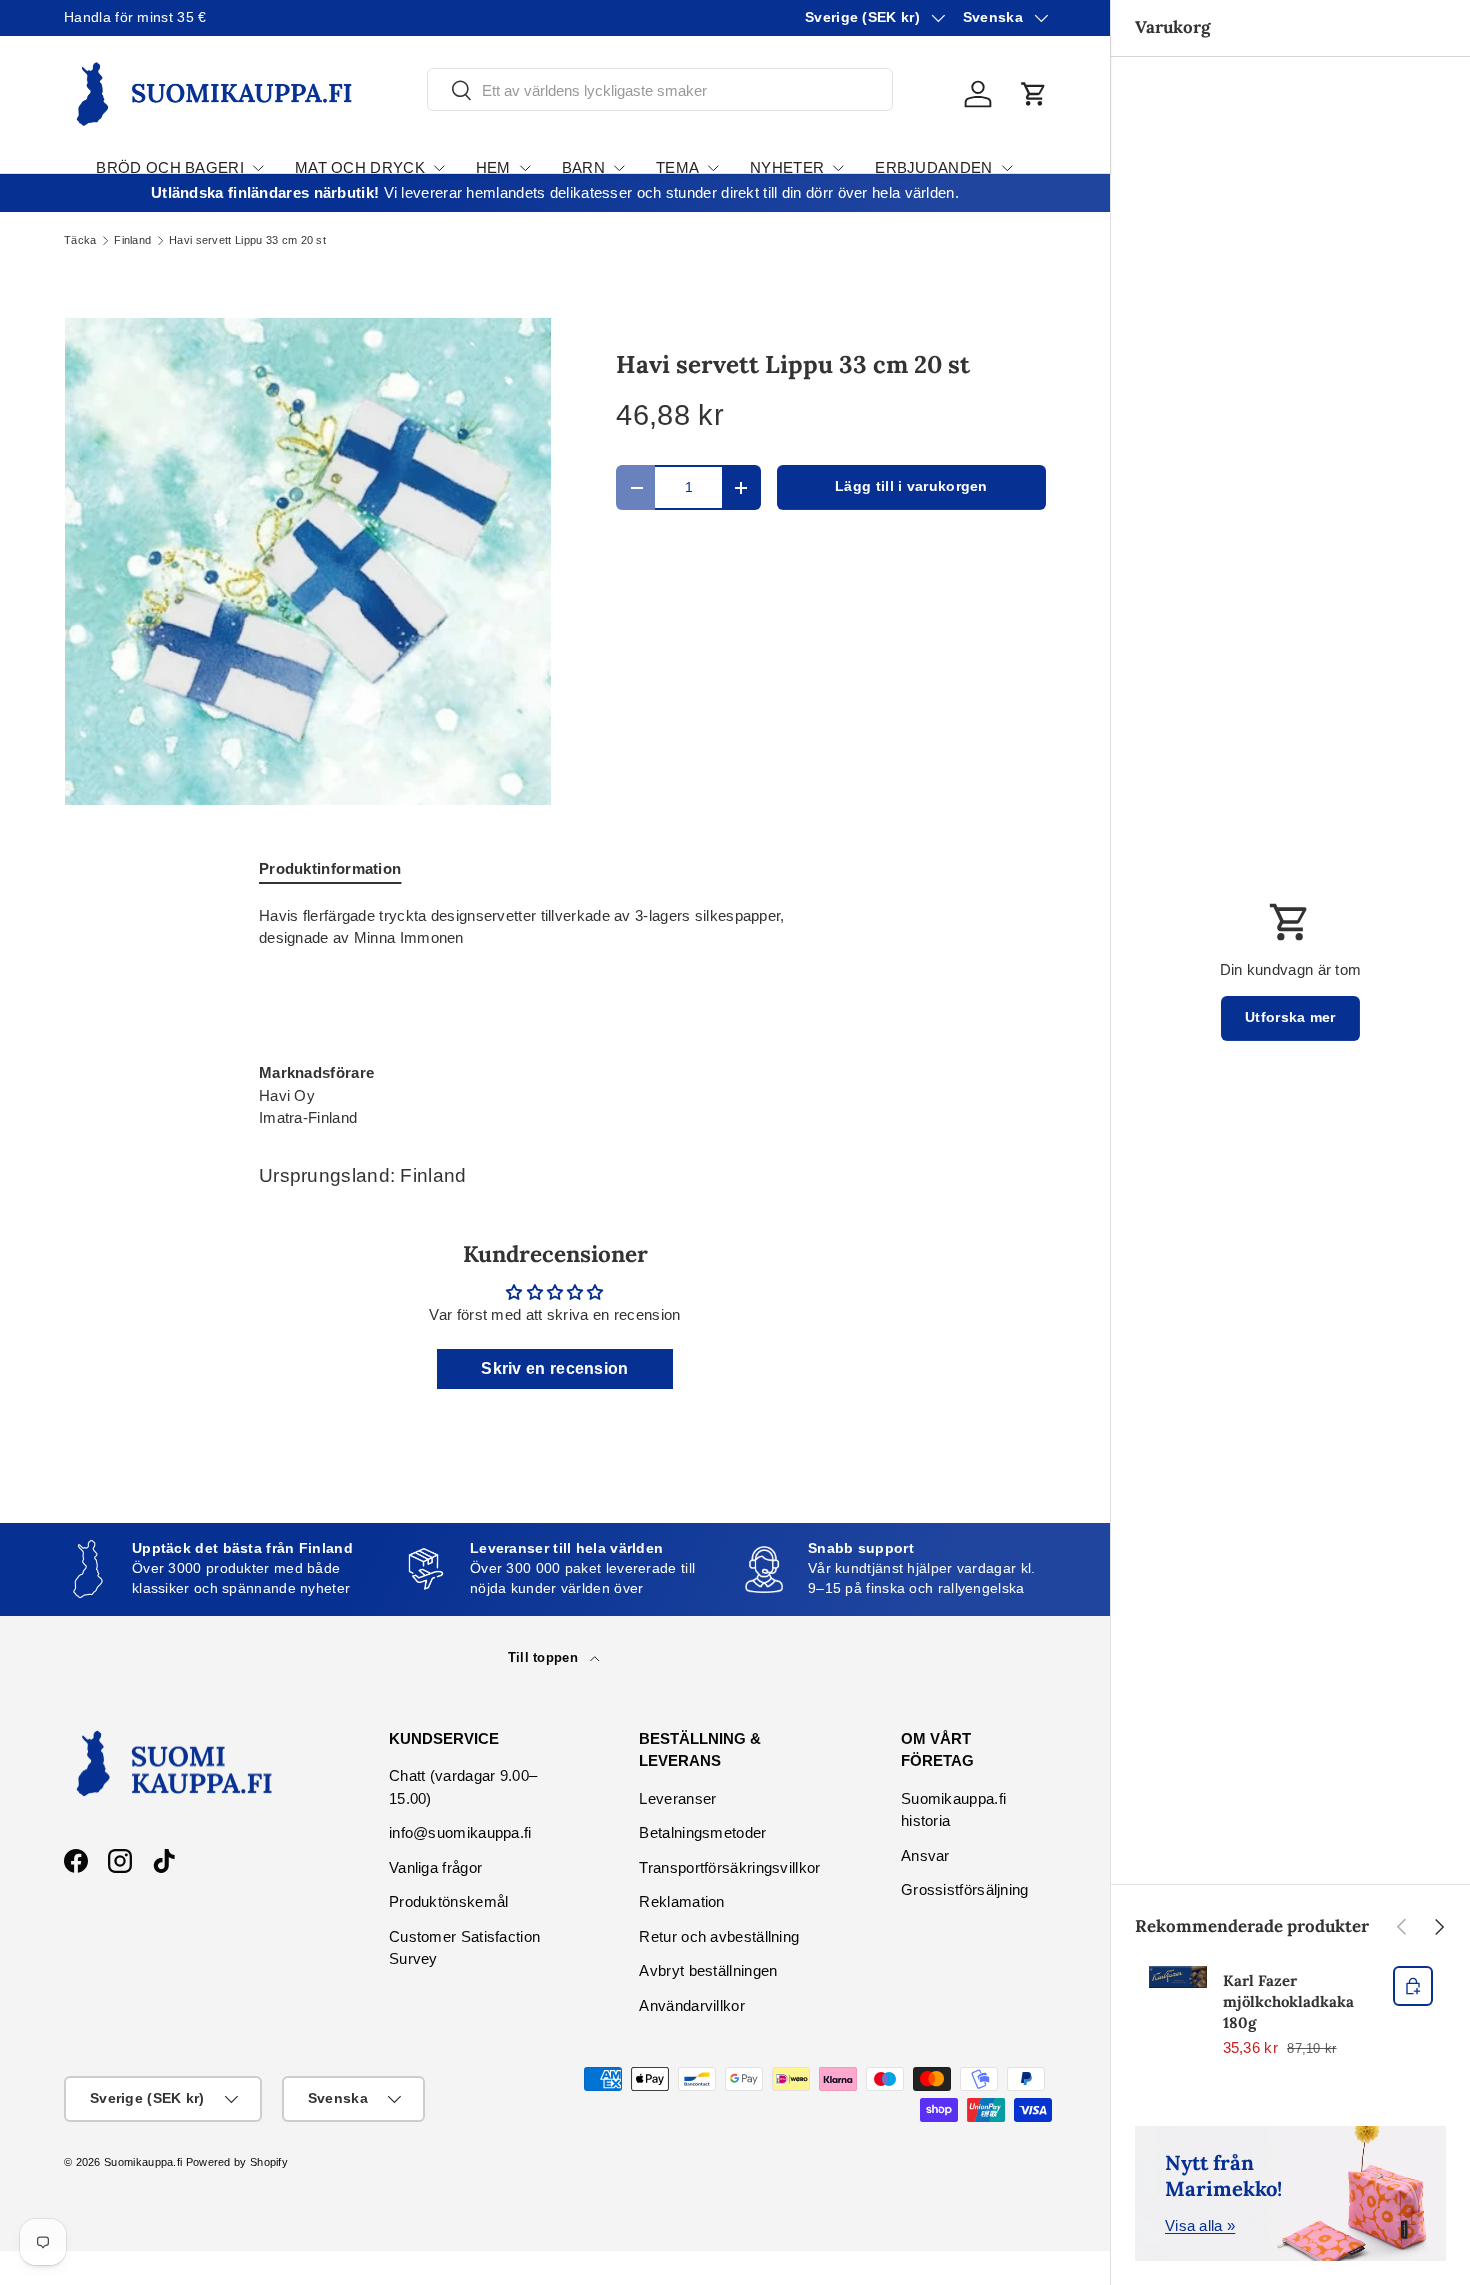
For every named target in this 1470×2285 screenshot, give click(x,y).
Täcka (80, 240)
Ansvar (925, 1855)
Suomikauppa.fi (143, 2162)
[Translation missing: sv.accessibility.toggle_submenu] (258, 168)
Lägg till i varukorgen (911, 486)
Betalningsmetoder (702, 1832)
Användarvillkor (692, 2005)
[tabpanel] (555, 1017)
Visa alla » (1200, 2225)
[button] (1034, 94)
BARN (583, 167)
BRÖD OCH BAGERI (170, 167)
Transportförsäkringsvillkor (729, 1867)
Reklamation (681, 1901)
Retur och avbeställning (719, 1936)
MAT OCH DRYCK (360, 167)
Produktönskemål (449, 1901)
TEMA (677, 167)
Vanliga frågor (435, 1867)
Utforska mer (1290, 1017)
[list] (308, 561)
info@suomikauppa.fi (460, 1832)
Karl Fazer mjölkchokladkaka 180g (1288, 2001)
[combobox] (660, 90)
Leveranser (677, 1798)
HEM (493, 167)
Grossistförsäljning (965, 1889)
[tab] (330, 868)
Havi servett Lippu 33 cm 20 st (247, 240)
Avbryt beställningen (708, 1970)
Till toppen (545, 1657)
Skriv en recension (554, 1368)
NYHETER (787, 167)
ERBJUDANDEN (933, 167)
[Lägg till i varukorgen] (1413, 1986)
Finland (132, 240)
